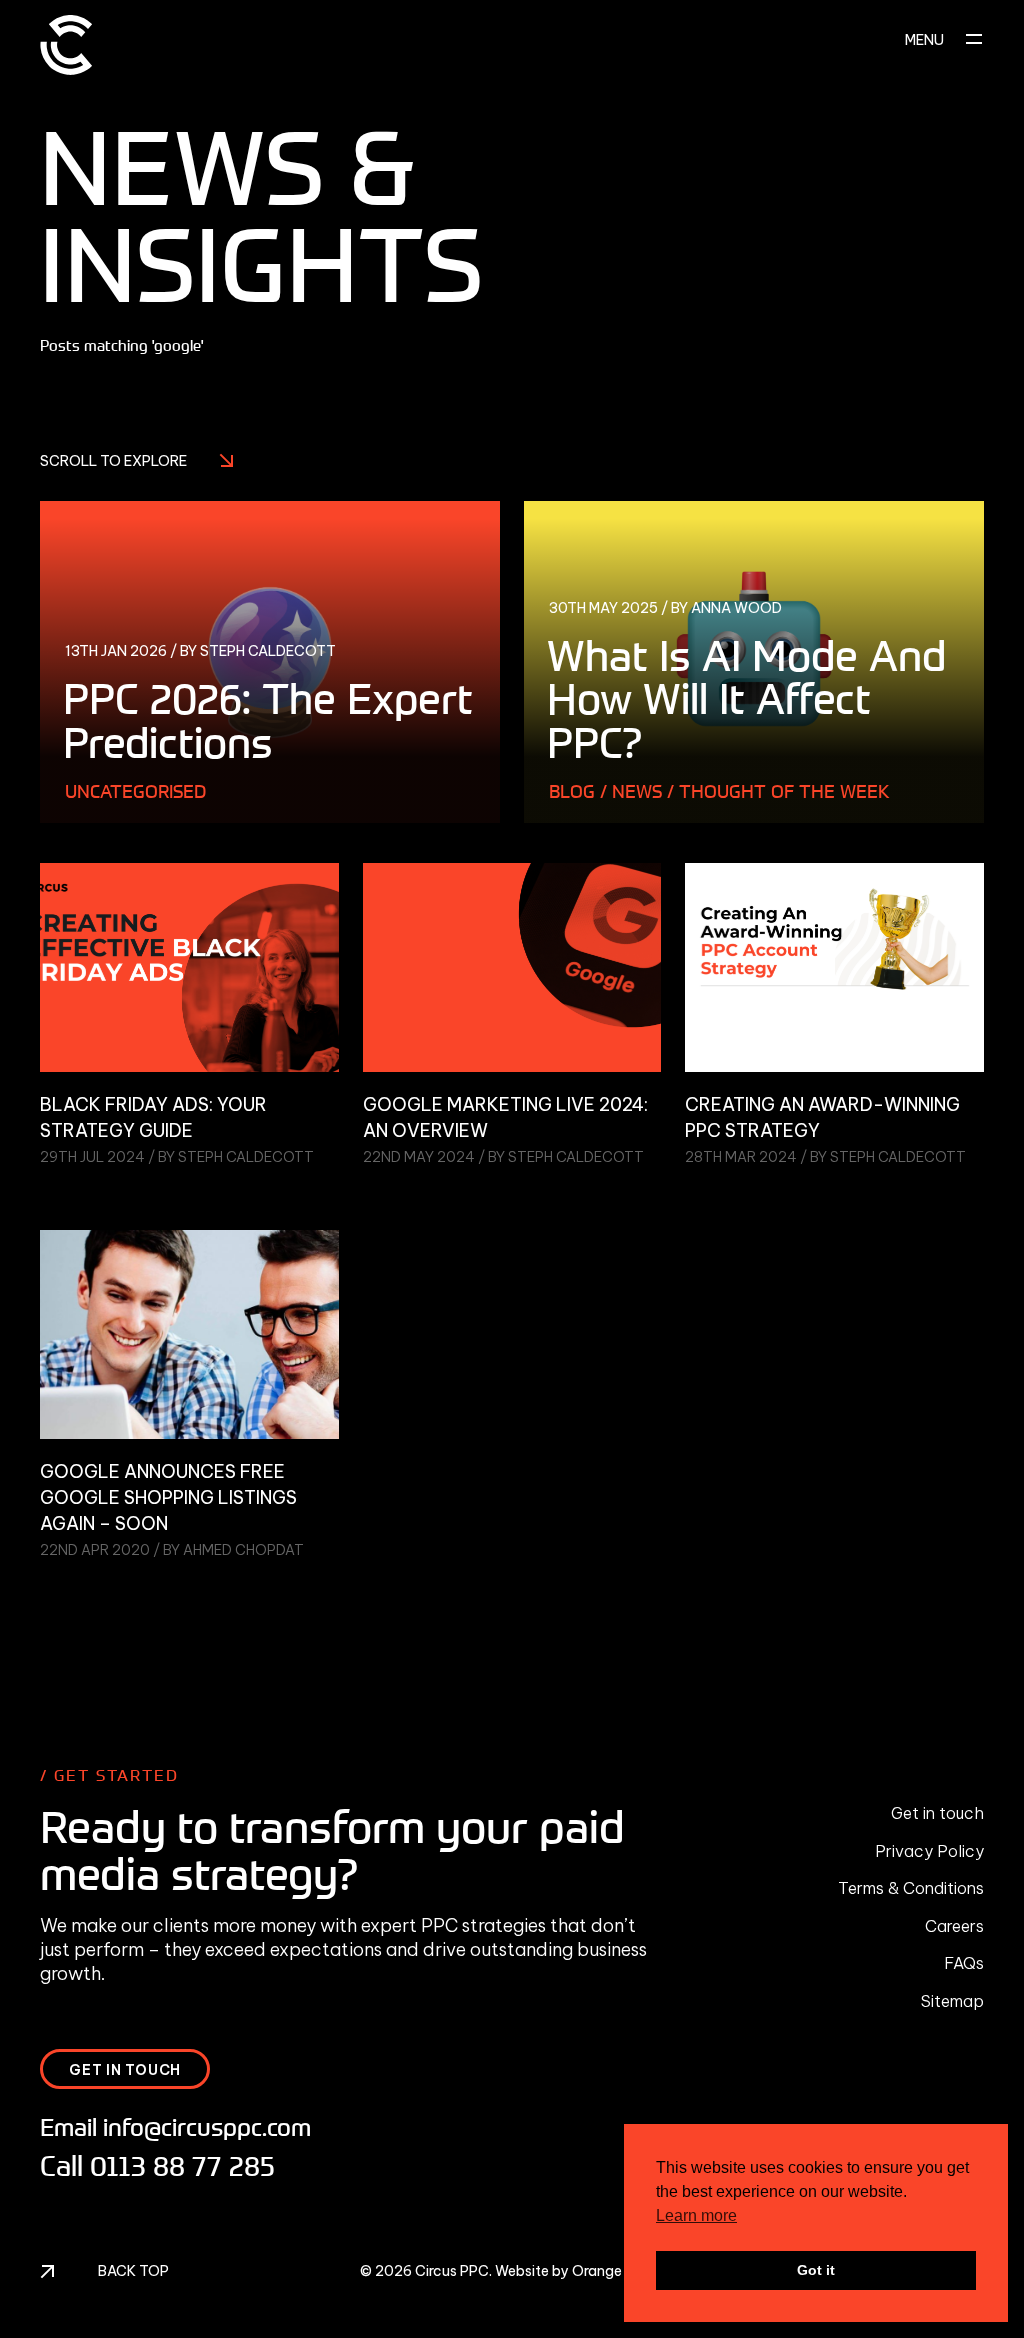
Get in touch (937, 1813)
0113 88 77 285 (182, 2165)
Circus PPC (452, 2271)
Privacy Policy (929, 1851)
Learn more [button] (696, 2215)
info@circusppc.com (207, 2126)
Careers (954, 1926)
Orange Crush (618, 2271)
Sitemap (952, 2001)
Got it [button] (816, 2270)
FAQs (964, 1963)
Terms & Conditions (911, 1888)
